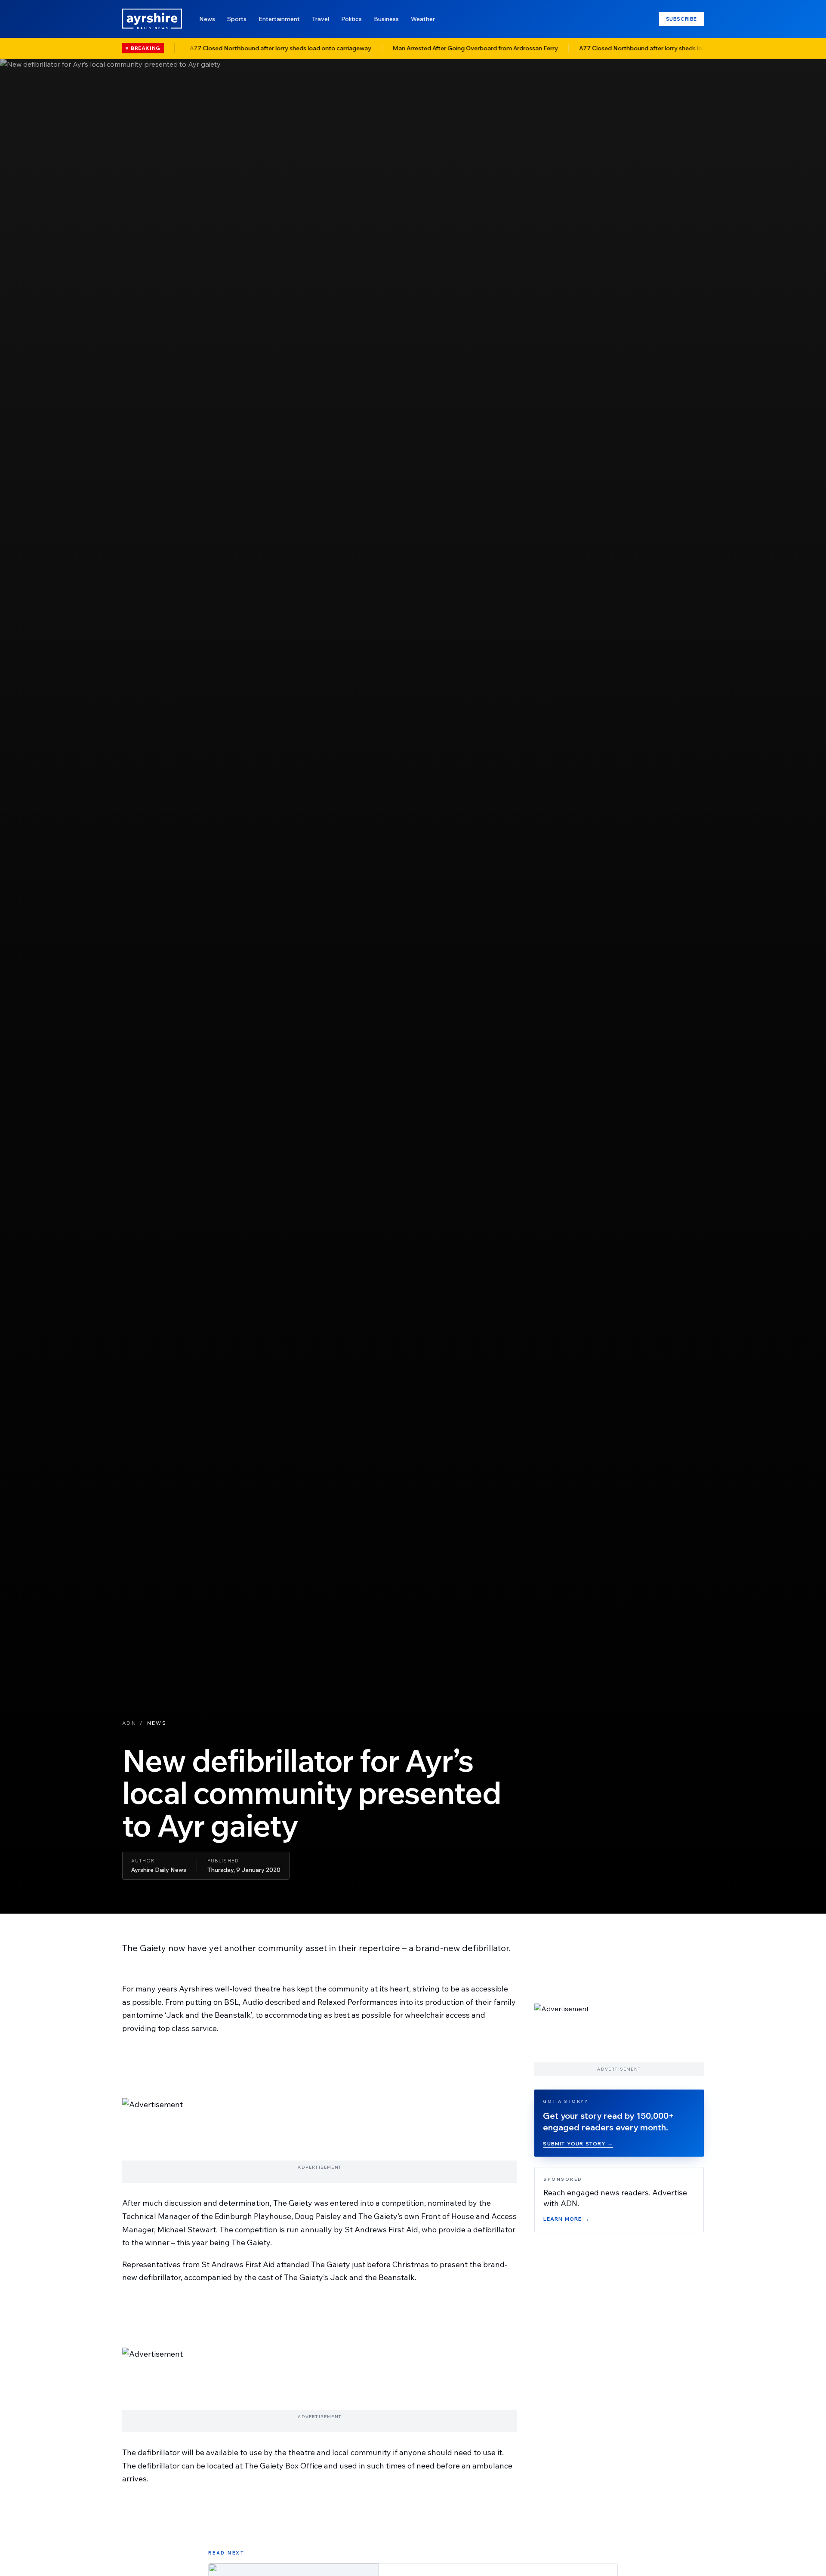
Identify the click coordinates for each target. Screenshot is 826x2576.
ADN (129, 1723)
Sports (237, 19)
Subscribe (681, 19)
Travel (321, 19)
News (207, 19)
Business (386, 19)
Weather (423, 19)
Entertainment (279, 19)
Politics (351, 19)
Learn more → (566, 2219)
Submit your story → (578, 2144)
